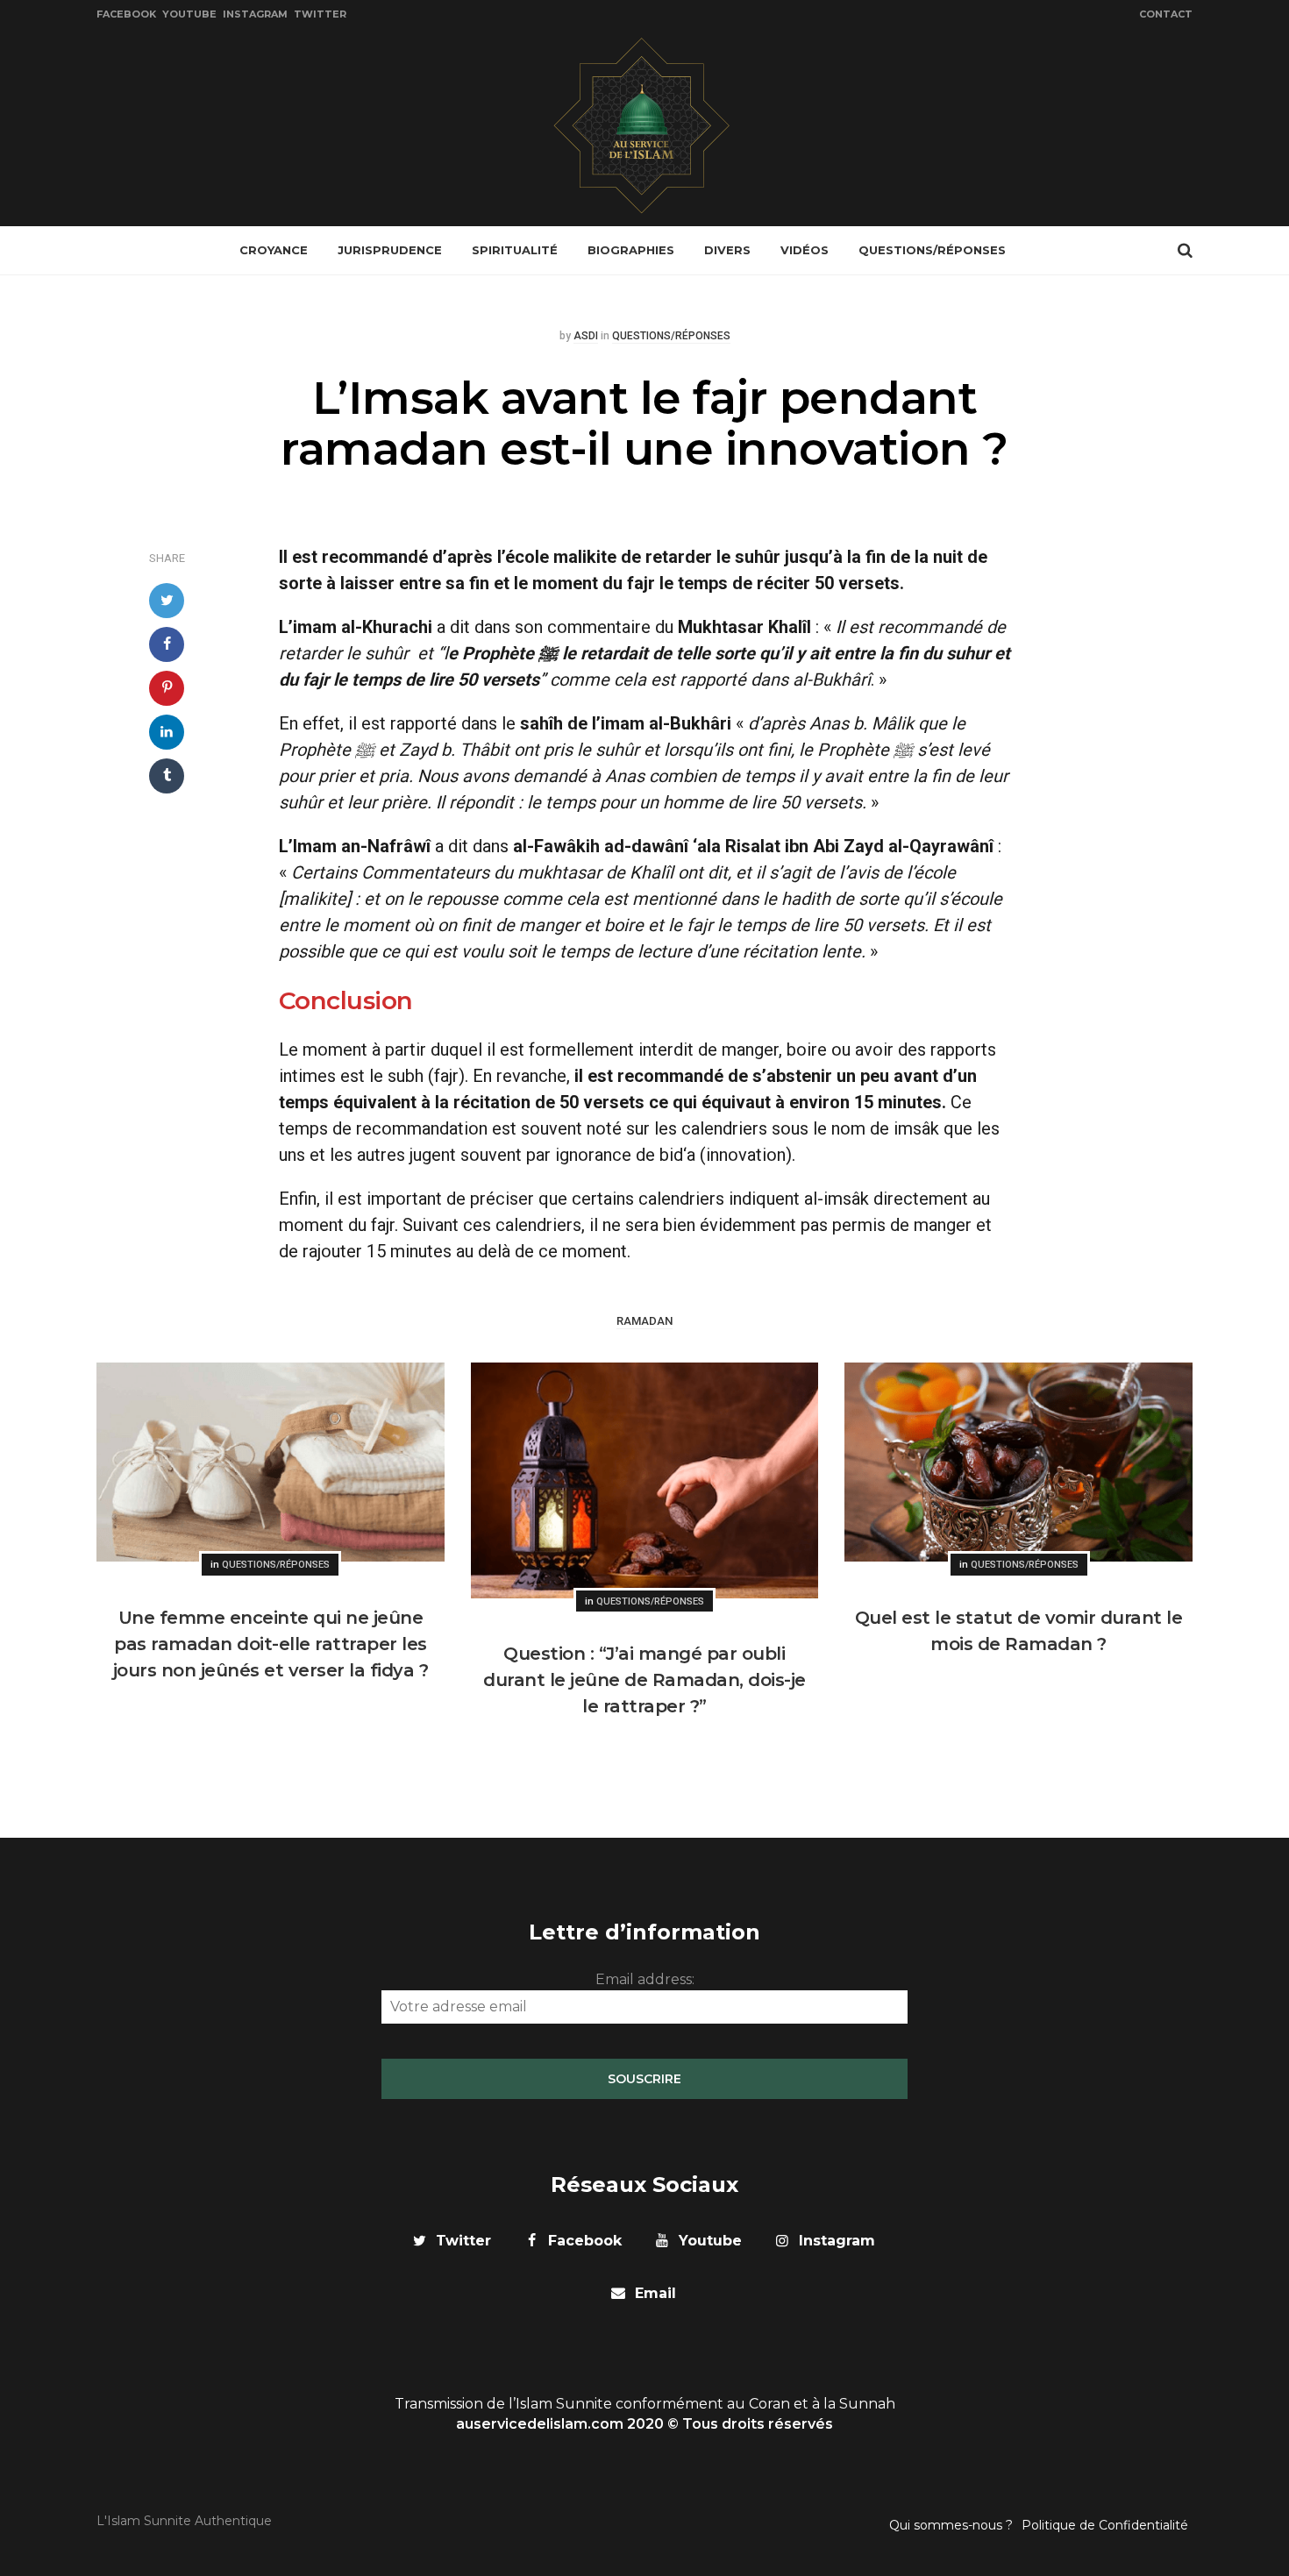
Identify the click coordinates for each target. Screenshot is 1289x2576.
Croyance (274, 250)
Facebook (126, 14)
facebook (585, 2241)
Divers (727, 250)
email (655, 2293)
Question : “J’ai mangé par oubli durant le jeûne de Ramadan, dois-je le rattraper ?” (644, 1680)
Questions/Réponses (932, 250)
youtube (710, 2241)
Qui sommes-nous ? (951, 2525)
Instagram (255, 14)
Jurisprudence (390, 250)
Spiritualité (515, 250)
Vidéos (805, 250)
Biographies (631, 250)
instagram (837, 2241)
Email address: (645, 1979)
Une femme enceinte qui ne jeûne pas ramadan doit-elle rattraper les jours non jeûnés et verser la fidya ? (271, 1644)
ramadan (644, 1321)
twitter (463, 2241)
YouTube (189, 14)
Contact (1166, 14)
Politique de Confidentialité (1105, 2525)
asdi (586, 336)
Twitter (320, 14)
